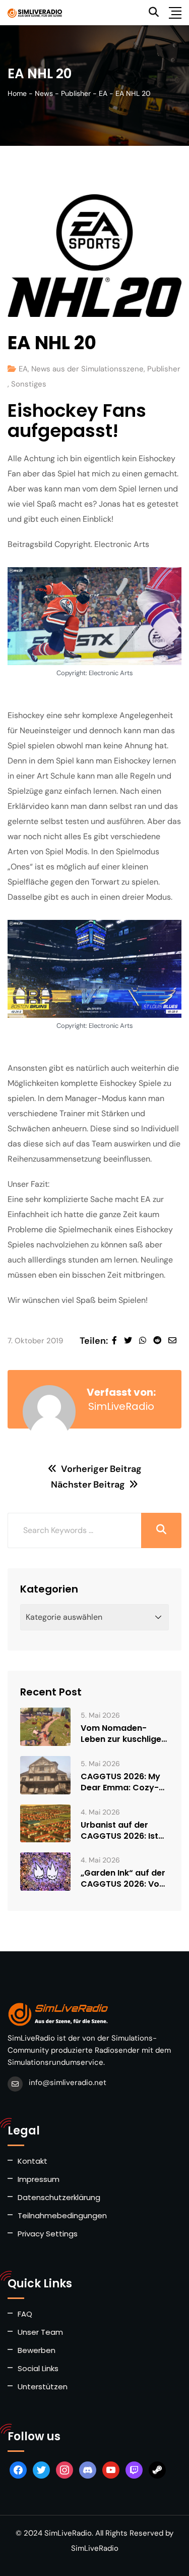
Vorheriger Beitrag (101, 1469)
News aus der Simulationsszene (87, 369)
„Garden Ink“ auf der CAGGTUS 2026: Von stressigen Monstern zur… (123, 1879)
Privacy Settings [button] (48, 2234)
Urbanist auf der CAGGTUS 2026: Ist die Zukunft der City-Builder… (124, 1831)
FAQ (25, 2314)
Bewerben (37, 2350)
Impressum (39, 2179)
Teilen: (94, 1341)
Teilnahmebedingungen (62, 2215)
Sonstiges (29, 384)
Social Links (38, 2368)
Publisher (164, 369)
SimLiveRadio (121, 1406)
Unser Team (40, 2332)
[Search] (154, 12)
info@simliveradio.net (68, 2082)
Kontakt (33, 2161)
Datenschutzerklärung (59, 2197)
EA (23, 369)
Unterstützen (43, 2387)
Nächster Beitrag (88, 1485)
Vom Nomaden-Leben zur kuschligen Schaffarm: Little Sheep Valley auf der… (123, 1734)
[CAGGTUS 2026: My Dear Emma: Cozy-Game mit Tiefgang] (45, 1775)
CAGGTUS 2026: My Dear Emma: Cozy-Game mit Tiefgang (121, 1782)
